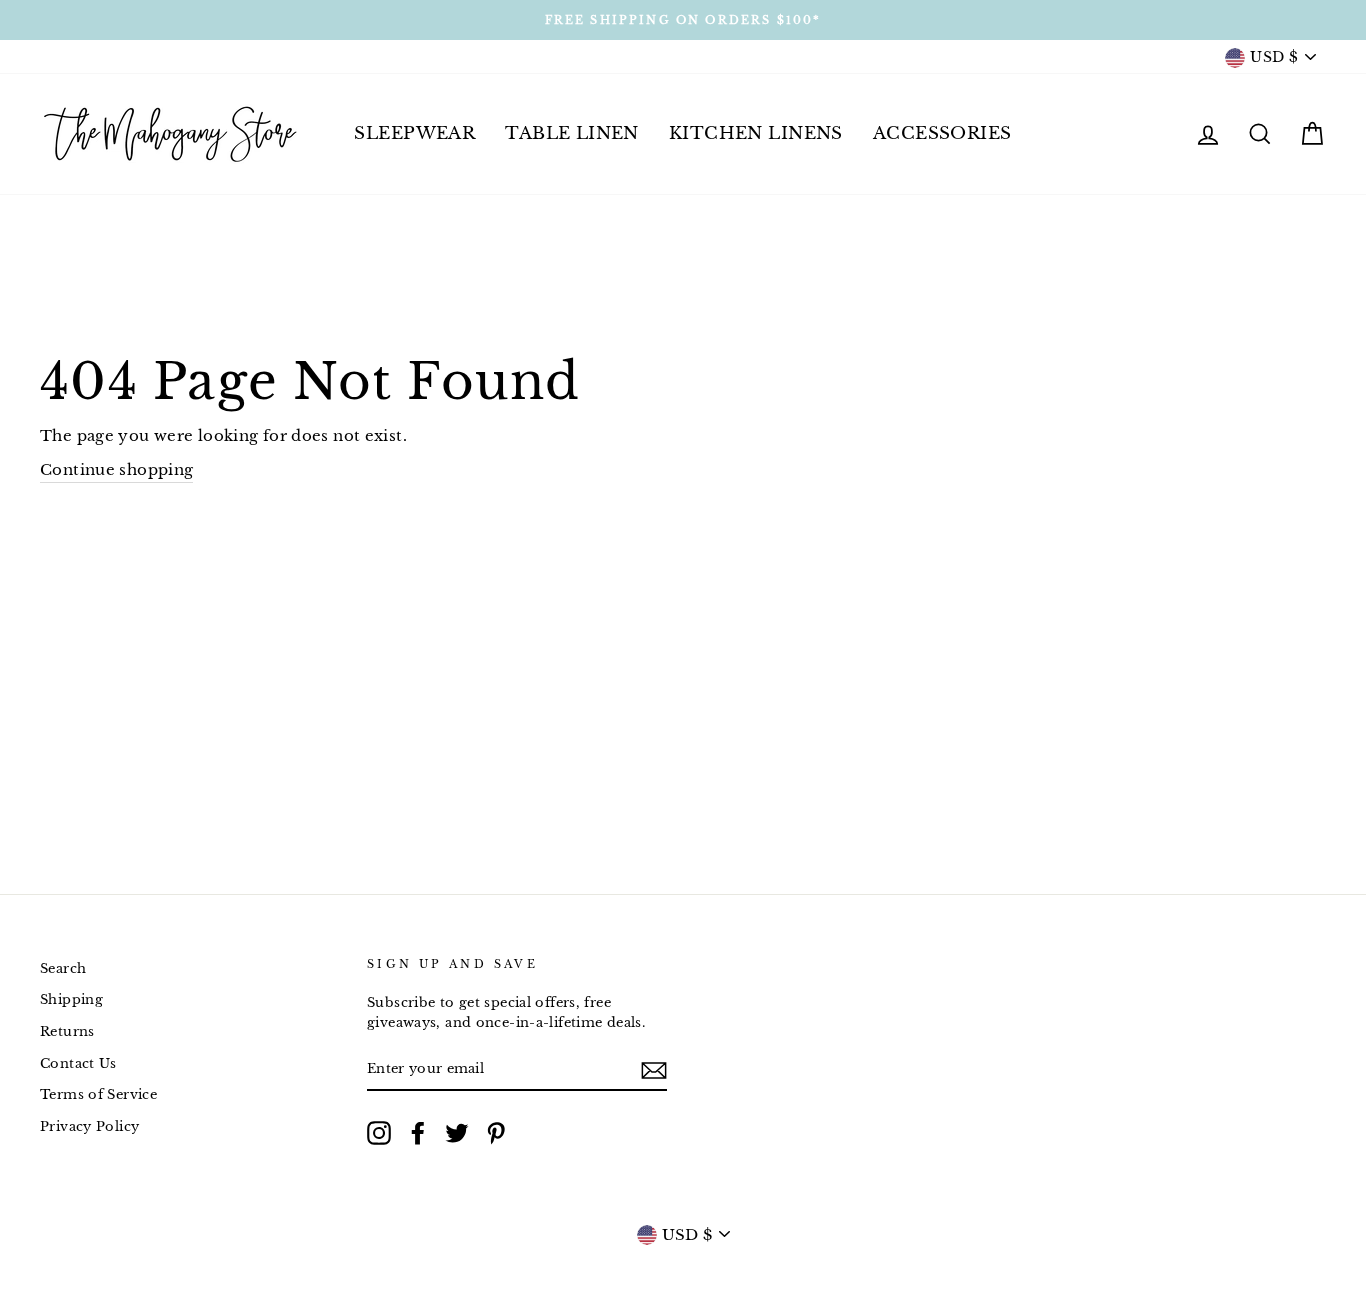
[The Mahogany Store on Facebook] (418, 1133)
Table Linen (572, 133)
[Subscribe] (654, 1069)
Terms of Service (98, 1094)
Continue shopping (116, 469)
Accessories (942, 133)
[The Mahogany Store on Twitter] (457, 1133)
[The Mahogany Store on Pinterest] (496, 1133)
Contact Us (78, 1063)
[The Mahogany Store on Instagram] (379, 1133)
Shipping (71, 999)
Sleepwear (414, 133)
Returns (67, 1031)
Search (63, 968)
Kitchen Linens (756, 133)
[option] (683, 20)
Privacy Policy (89, 1126)
